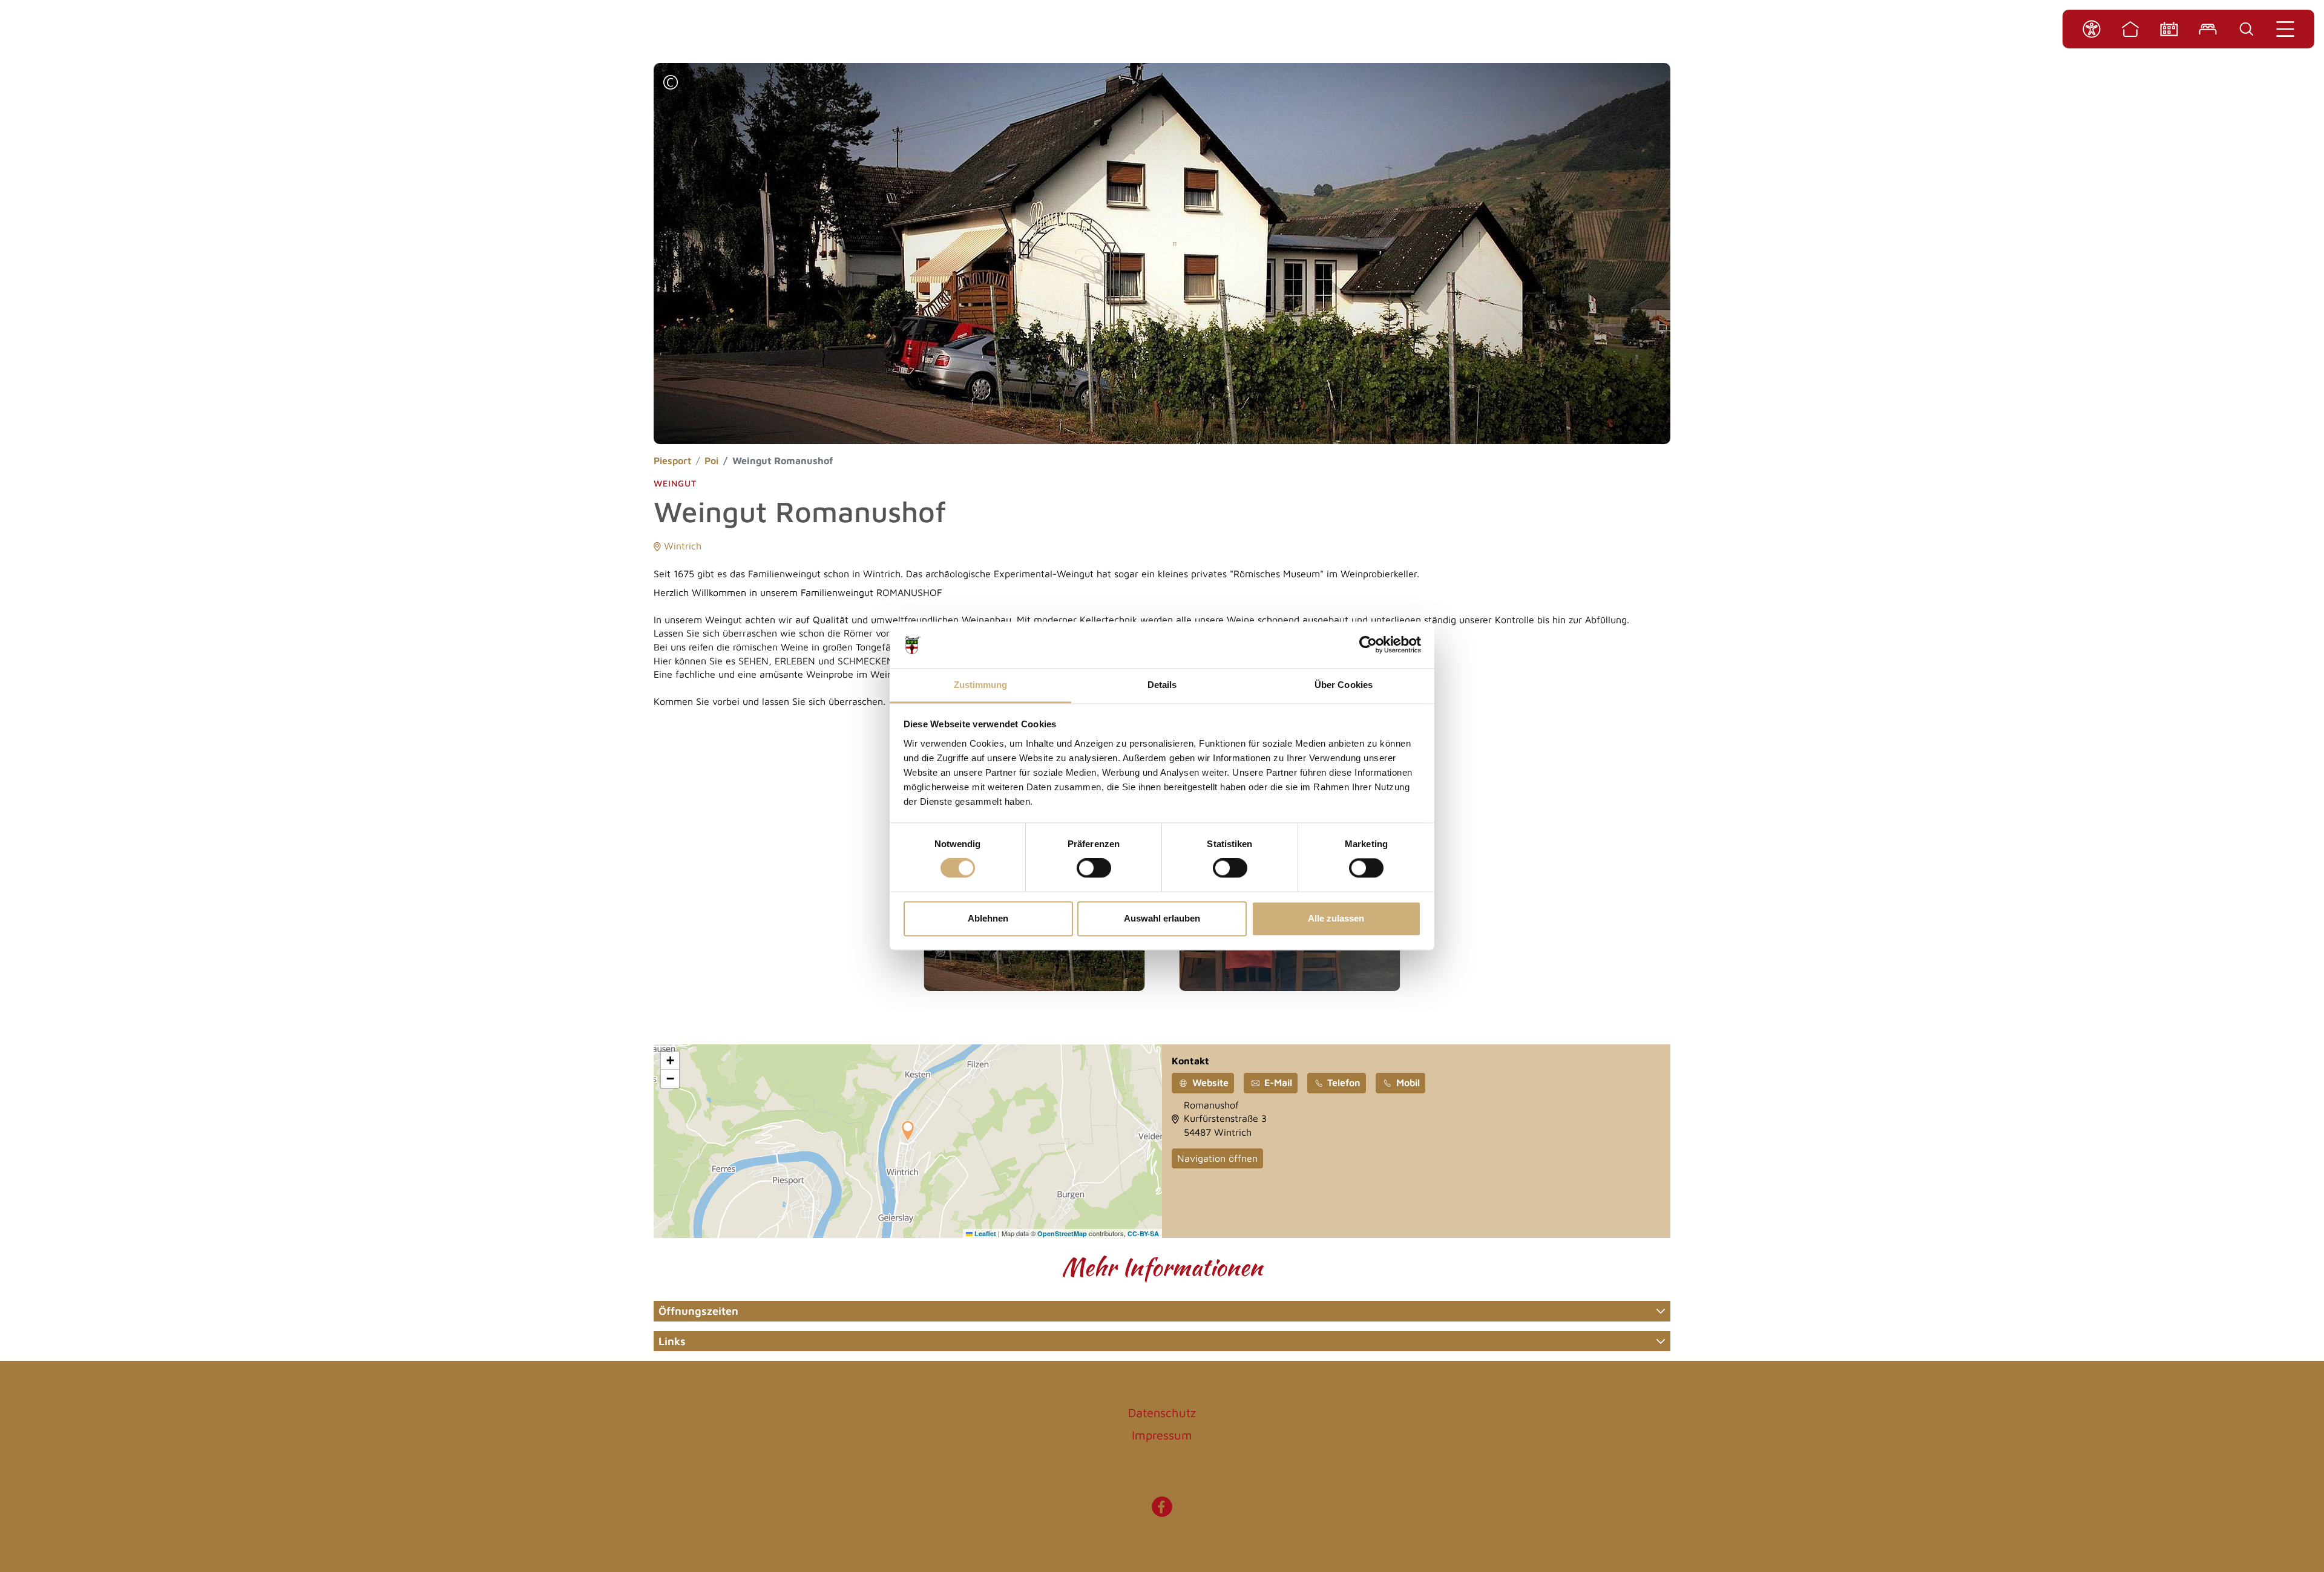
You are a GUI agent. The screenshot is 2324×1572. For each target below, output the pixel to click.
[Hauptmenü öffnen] (2285, 29)
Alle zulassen (1336, 918)
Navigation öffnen (1217, 1158)
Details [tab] (1162, 685)
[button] (671, 84)
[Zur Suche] (2247, 29)
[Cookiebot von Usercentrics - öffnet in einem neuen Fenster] (1368, 645)
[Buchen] (2208, 29)
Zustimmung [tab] (981, 685)
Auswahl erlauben (1162, 918)
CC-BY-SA (1143, 1233)
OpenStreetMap (1062, 1233)
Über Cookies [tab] (1344, 685)
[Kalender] (2169, 29)
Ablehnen (988, 918)
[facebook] (1162, 1513)
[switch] (1094, 868)
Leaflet (984, 1233)
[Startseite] (2130, 29)
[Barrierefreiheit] (2092, 29)
